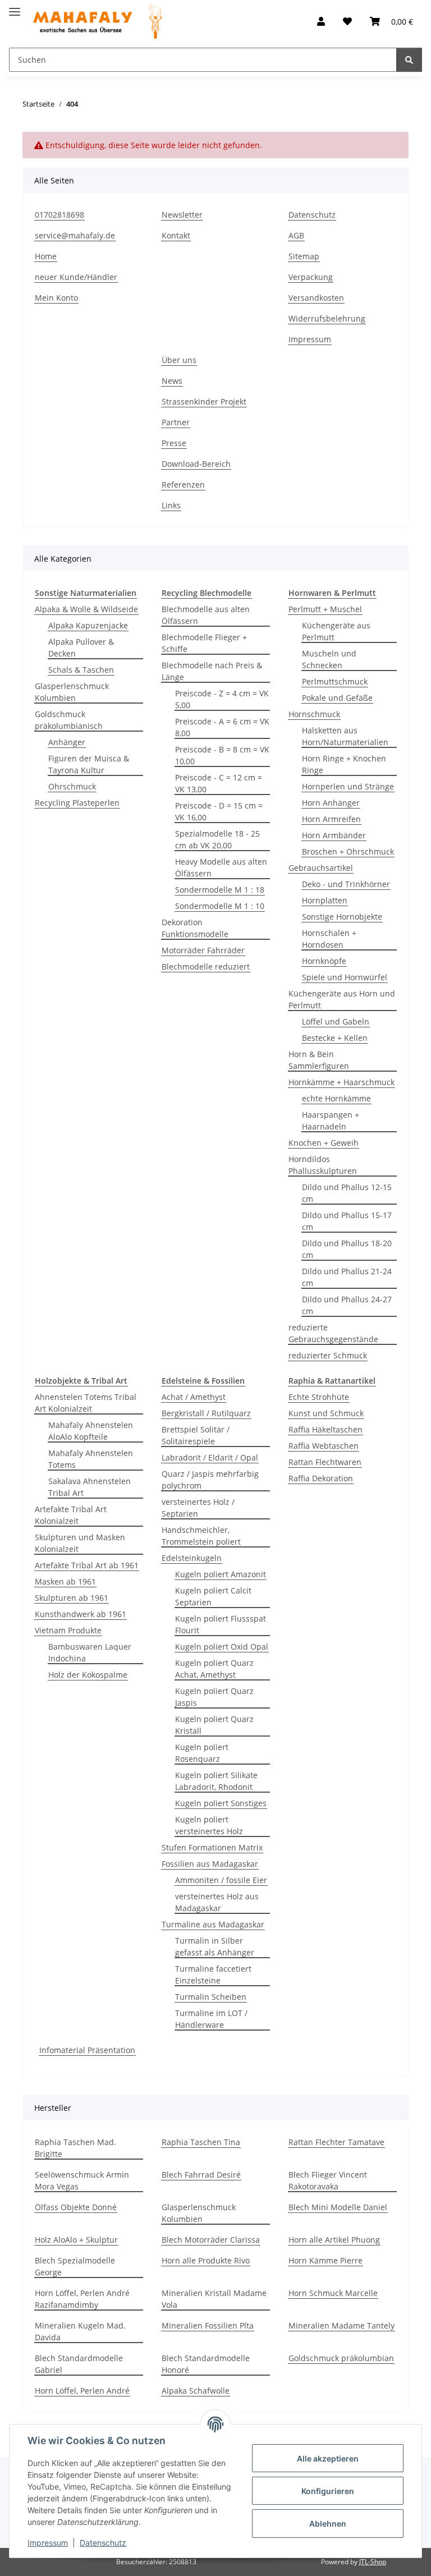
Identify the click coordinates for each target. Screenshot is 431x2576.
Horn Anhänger (331, 803)
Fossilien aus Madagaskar (210, 1864)
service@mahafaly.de (75, 235)
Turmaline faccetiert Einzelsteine (213, 1975)
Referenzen (183, 485)
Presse (174, 443)
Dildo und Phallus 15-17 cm (347, 1221)
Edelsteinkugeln (192, 1558)
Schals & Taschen (81, 670)
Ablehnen (328, 2524)
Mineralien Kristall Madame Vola (214, 2299)
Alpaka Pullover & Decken (81, 648)
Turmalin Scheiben (211, 1997)
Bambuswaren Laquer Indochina (90, 1652)
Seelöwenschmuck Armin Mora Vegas (82, 2180)
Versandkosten (316, 298)
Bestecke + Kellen (335, 1038)
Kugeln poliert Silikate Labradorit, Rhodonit (216, 1781)
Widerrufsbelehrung (327, 318)
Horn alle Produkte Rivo (206, 2260)
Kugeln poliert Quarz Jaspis (214, 1697)
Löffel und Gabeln (336, 1021)
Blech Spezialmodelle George (75, 2266)
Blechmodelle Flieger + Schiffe (204, 643)
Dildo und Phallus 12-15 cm (347, 1193)
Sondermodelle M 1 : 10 (220, 906)
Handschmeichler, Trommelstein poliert (201, 1536)
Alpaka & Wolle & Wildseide (86, 609)
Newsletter (182, 215)
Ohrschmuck (72, 786)
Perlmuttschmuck (335, 681)
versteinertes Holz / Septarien (198, 1508)
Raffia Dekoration (321, 1478)
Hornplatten (325, 900)
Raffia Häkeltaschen (325, 1429)
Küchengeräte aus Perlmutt (336, 631)
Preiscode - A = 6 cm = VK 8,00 (222, 727)
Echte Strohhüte (319, 1397)
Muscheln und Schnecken (329, 659)
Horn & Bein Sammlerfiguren (319, 1060)
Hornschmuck (314, 714)
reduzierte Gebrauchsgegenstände (333, 1333)
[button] (321, 21)
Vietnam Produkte (68, 1630)
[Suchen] (409, 60)
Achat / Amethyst (194, 1397)
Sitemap (304, 256)
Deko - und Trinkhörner (346, 884)
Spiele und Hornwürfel (345, 977)
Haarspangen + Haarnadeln (331, 1121)
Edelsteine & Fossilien (203, 1381)
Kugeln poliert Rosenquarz (202, 1753)
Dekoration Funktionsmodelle (195, 928)
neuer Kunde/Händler (76, 277)
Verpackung (311, 277)
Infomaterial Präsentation (87, 2050)
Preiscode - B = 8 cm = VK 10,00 (222, 755)
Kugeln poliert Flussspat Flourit (221, 1624)
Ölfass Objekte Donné (76, 2207)
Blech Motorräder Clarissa (211, 2240)
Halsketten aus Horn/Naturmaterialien (345, 736)
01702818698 (59, 215)
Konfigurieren (328, 2491)
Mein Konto (56, 298)
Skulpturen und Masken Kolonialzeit (80, 1543)
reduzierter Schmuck (328, 1355)
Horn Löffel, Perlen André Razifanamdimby (82, 2299)
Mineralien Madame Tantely (341, 2325)
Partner (176, 422)
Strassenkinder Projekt (204, 401)
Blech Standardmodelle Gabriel (79, 2364)
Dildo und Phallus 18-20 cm (347, 1249)
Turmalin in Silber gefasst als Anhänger (215, 1946)
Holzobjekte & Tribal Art (81, 1381)
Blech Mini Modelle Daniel (338, 2207)
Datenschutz (103, 2543)
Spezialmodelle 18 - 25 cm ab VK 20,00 (217, 839)
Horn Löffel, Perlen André (82, 2391)
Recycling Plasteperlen (77, 803)
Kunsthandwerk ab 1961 (81, 1614)
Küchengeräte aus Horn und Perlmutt (342, 999)
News (172, 381)
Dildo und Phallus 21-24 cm (347, 1277)
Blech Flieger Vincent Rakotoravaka (328, 2180)
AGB (296, 235)
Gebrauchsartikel (321, 868)
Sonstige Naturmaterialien (86, 593)
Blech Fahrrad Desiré (201, 2175)
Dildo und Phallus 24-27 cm (347, 1305)
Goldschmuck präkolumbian (341, 2358)
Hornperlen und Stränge (348, 786)
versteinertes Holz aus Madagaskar (217, 1902)
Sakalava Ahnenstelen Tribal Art (90, 1487)
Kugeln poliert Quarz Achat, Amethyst (214, 1669)
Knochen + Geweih (324, 1143)
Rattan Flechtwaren (325, 1462)
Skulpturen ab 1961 (72, 1598)
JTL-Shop (373, 2562)
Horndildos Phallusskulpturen (323, 1165)
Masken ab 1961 (65, 1581)
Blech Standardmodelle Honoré (206, 2364)
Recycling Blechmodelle (207, 593)
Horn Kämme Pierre (325, 2260)
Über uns (179, 360)
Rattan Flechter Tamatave (336, 2142)
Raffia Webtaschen (324, 1446)
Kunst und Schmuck (326, 1413)
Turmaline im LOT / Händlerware (211, 2019)
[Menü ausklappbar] (15, 7)
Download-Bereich (196, 464)
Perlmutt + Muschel (325, 609)
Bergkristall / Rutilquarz (206, 1413)
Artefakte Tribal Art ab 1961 (87, 1565)
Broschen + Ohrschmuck (348, 851)
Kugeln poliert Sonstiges (221, 1803)
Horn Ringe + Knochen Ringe (344, 764)
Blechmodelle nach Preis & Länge (212, 671)
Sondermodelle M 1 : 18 (220, 890)
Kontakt (176, 235)
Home (46, 256)
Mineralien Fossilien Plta (208, 2325)
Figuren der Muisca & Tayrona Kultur (89, 764)
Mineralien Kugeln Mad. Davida (80, 2331)
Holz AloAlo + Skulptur (76, 2240)
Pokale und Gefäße (337, 698)
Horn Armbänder (334, 835)
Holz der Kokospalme (88, 1675)
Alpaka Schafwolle (196, 2391)
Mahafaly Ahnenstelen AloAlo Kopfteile (91, 1431)
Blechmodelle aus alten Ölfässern (206, 615)
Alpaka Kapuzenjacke (88, 625)
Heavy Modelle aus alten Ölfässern (221, 867)
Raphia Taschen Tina (201, 2142)
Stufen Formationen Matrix (212, 1847)
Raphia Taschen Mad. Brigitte (75, 2148)
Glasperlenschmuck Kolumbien (72, 692)
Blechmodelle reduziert (206, 966)
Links (171, 505)
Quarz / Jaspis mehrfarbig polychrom (210, 1480)
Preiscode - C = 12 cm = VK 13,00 (219, 783)
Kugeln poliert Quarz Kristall (214, 1725)
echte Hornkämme (336, 1098)
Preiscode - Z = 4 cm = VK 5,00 (222, 699)
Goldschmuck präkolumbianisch (69, 720)
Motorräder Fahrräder (203, 950)
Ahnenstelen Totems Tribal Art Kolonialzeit (86, 1403)
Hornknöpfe (324, 961)
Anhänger (67, 742)
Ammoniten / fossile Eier (221, 1880)
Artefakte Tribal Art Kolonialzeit (71, 1515)
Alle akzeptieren (328, 2458)
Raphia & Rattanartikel (332, 1381)
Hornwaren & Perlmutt (332, 593)
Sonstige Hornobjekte (342, 917)
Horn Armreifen (331, 819)
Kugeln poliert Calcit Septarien (213, 1596)
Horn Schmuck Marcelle (333, 2293)
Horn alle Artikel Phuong (334, 2240)
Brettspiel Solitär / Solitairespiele (196, 1435)
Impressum (48, 2543)
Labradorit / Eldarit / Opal (210, 1457)
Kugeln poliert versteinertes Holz (209, 1825)
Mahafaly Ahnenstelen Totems (91, 1459)
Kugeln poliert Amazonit (221, 1574)
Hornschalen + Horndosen (329, 939)
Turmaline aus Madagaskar (213, 1924)
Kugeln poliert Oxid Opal (222, 1647)
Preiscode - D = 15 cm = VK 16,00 (219, 811)
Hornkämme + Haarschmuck (341, 1082)
